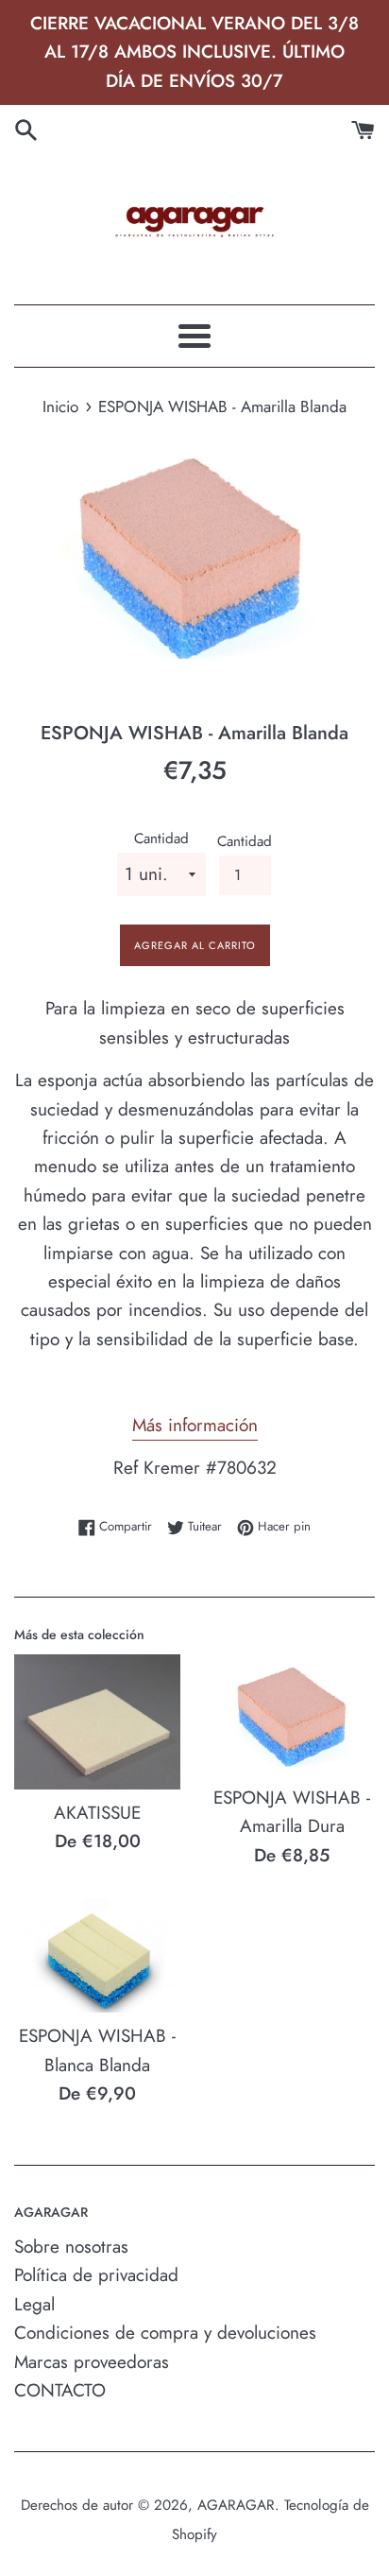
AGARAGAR (236, 2505)
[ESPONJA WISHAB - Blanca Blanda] (97, 1955)
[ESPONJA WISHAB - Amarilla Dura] (292, 1714)
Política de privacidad (96, 2275)
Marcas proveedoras (92, 2362)
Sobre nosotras (71, 2247)
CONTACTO (60, 2390)
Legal (34, 2304)
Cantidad (161, 838)
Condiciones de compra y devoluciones (165, 2333)
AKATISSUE (97, 1813)
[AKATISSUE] (97, 1722)
